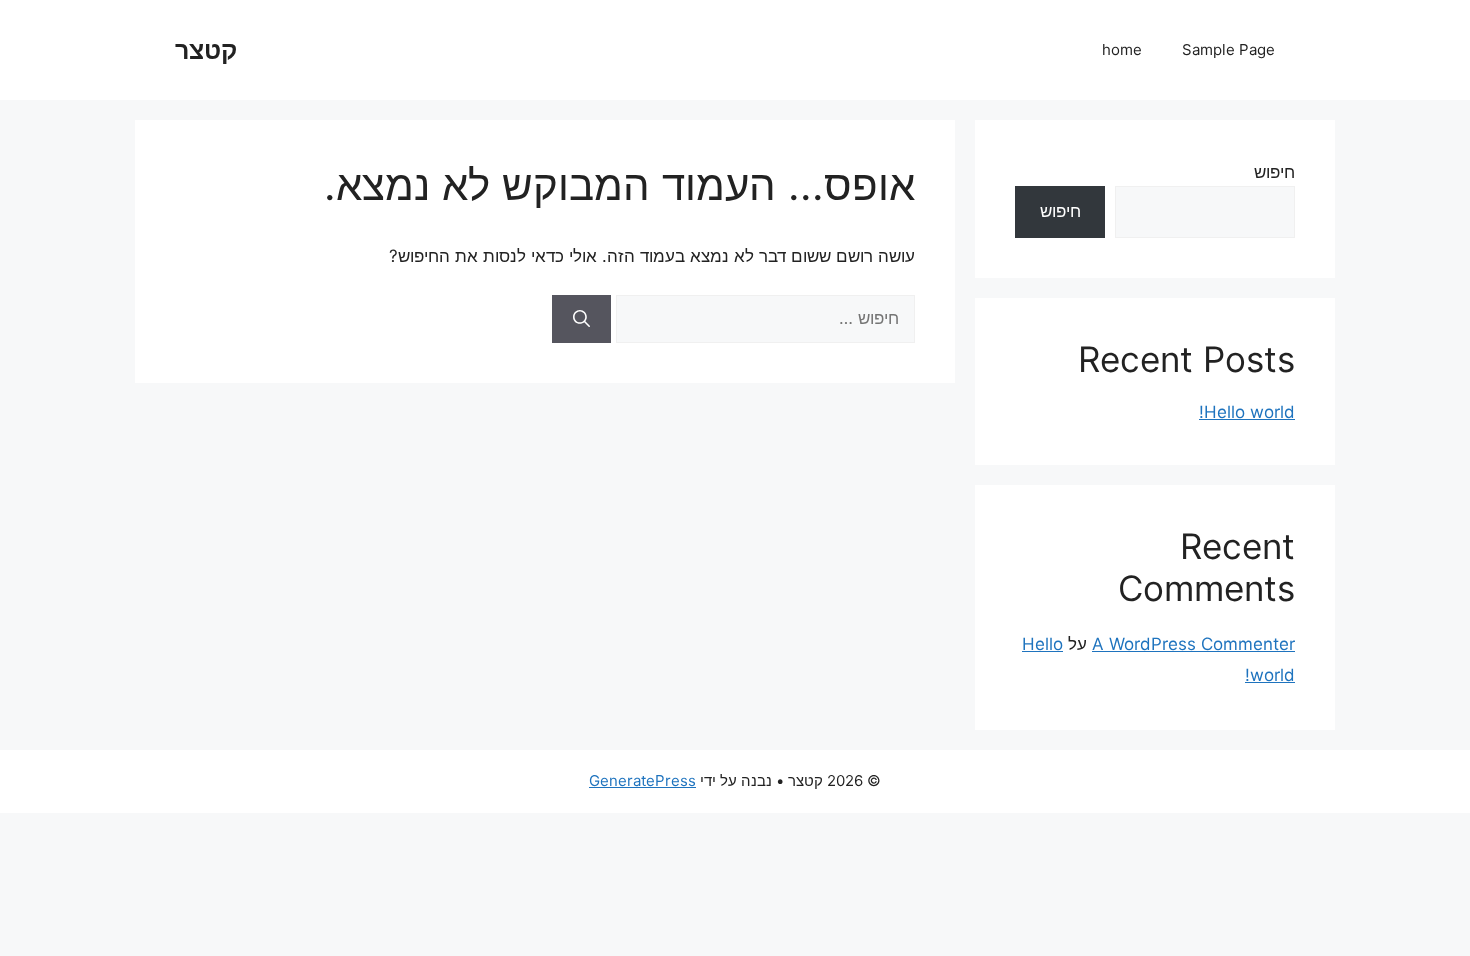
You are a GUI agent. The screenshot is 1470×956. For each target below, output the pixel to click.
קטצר (206, 50)
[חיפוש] (581, 319)
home (1122, 49)
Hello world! (1247, 412)
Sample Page (1228, 49)
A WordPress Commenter (1193, 644)
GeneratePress (642, 780)
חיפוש (1274, 172)
